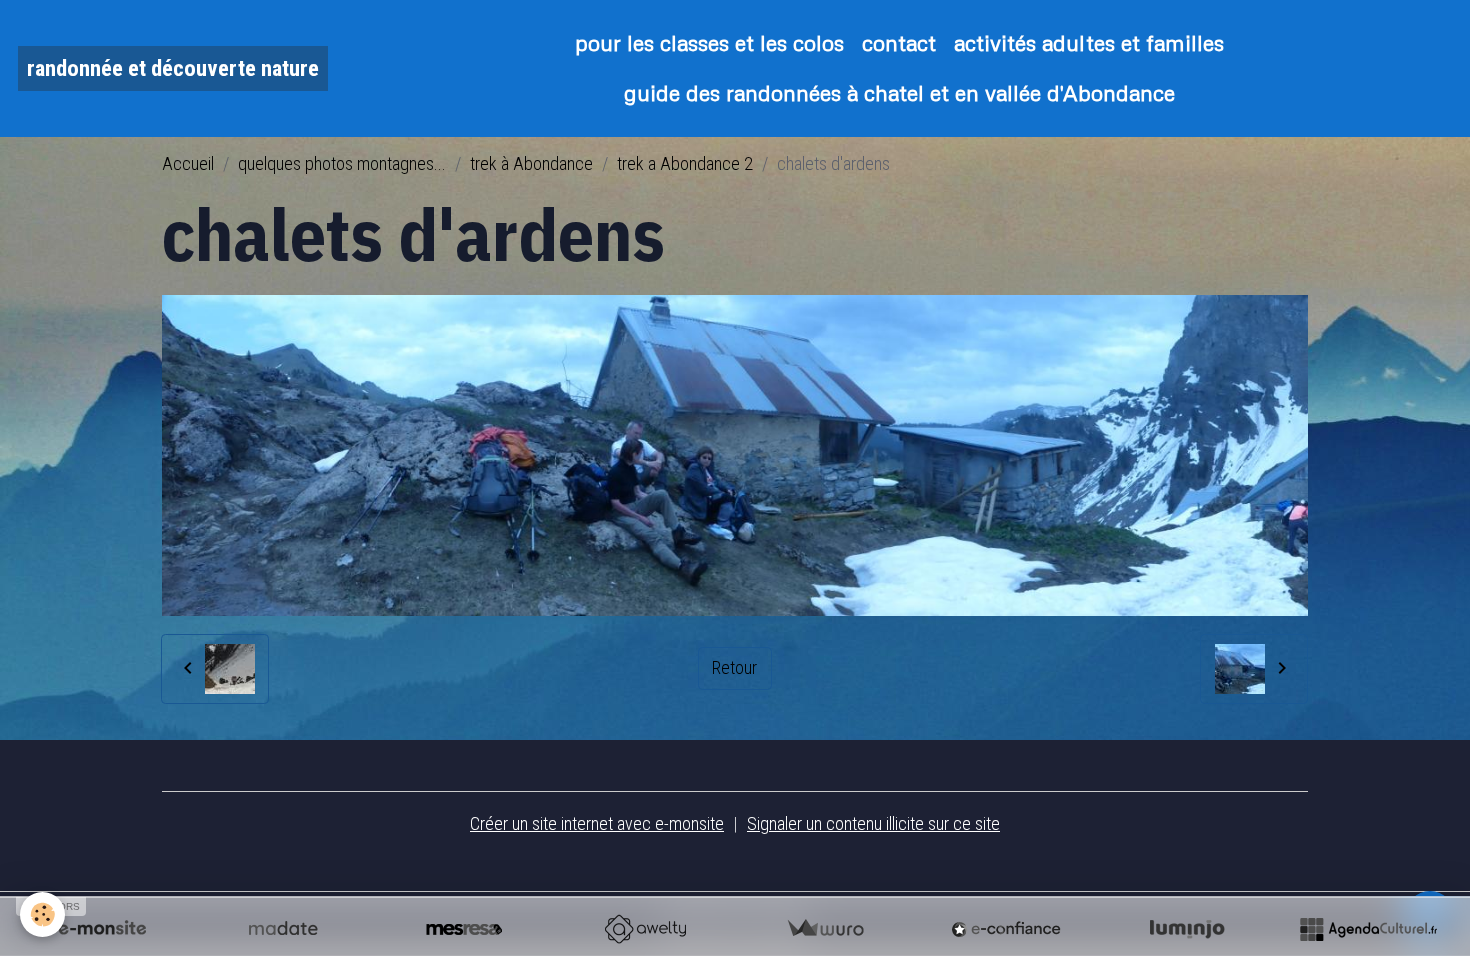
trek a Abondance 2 (685, 163)
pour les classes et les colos (709, 42)
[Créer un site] (102, 929)
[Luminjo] (1187, 929)
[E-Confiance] (1006, 929)
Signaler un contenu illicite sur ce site (873, 823)
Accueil (188, 163)
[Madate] (283, 929)
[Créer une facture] (825, 929)
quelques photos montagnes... (342, 163)
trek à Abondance (531, 163)
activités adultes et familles (1089, 42)
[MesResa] (464, 929)
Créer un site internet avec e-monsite (597, 823)
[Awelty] (645, 929)
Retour (734, 667)
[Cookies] (42, 914)
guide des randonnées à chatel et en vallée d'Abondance (899, 92)
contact (899, 42)
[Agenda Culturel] (1368, 929)
